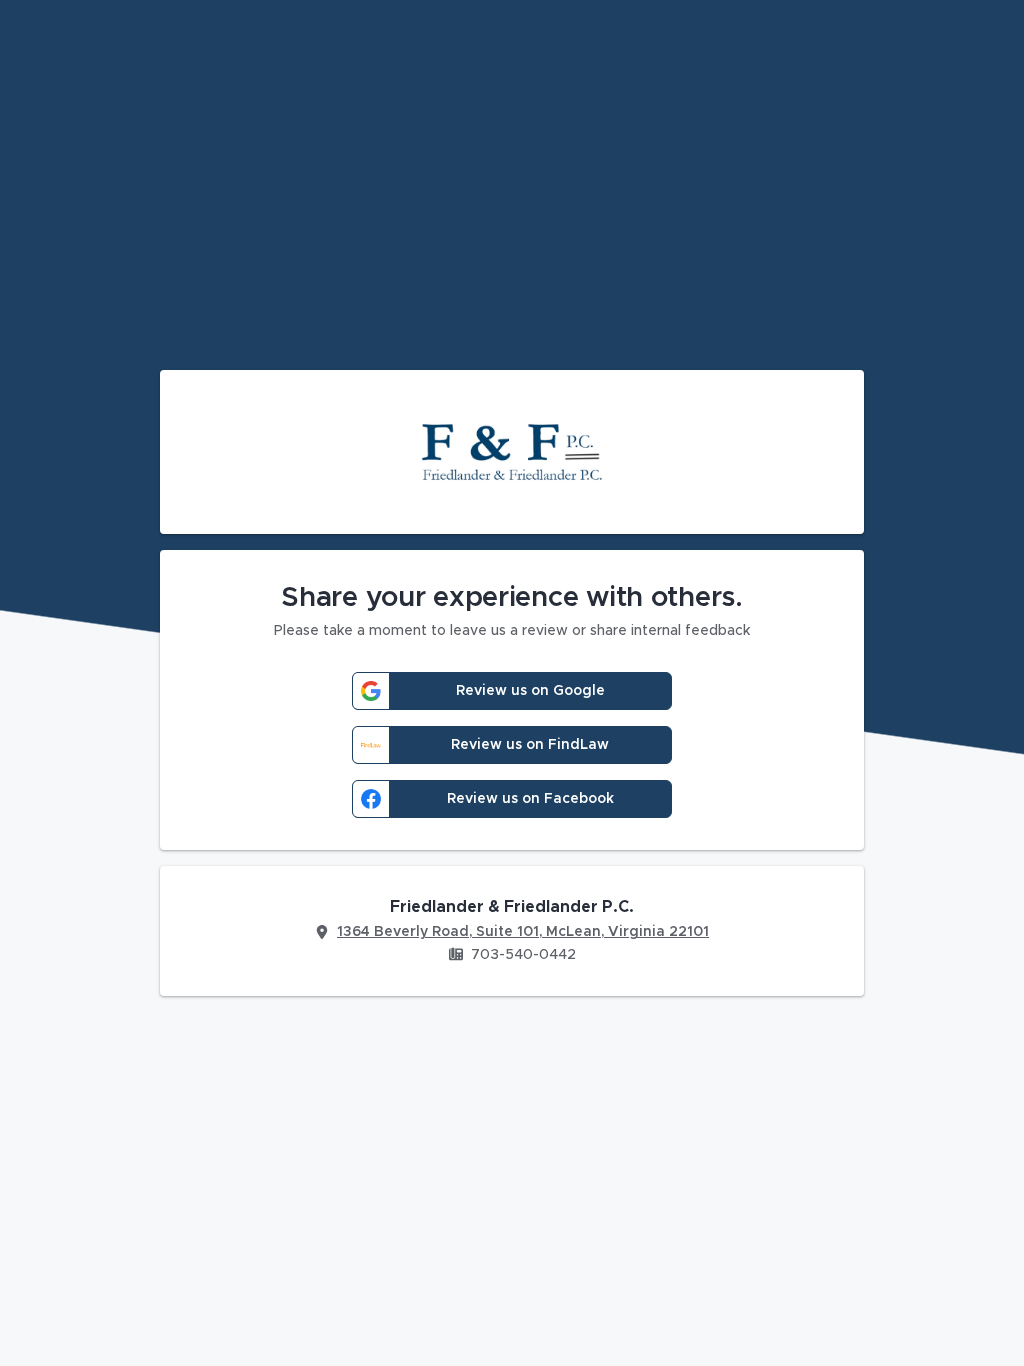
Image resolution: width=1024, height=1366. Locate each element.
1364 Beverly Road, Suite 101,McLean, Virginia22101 (523, 932)
